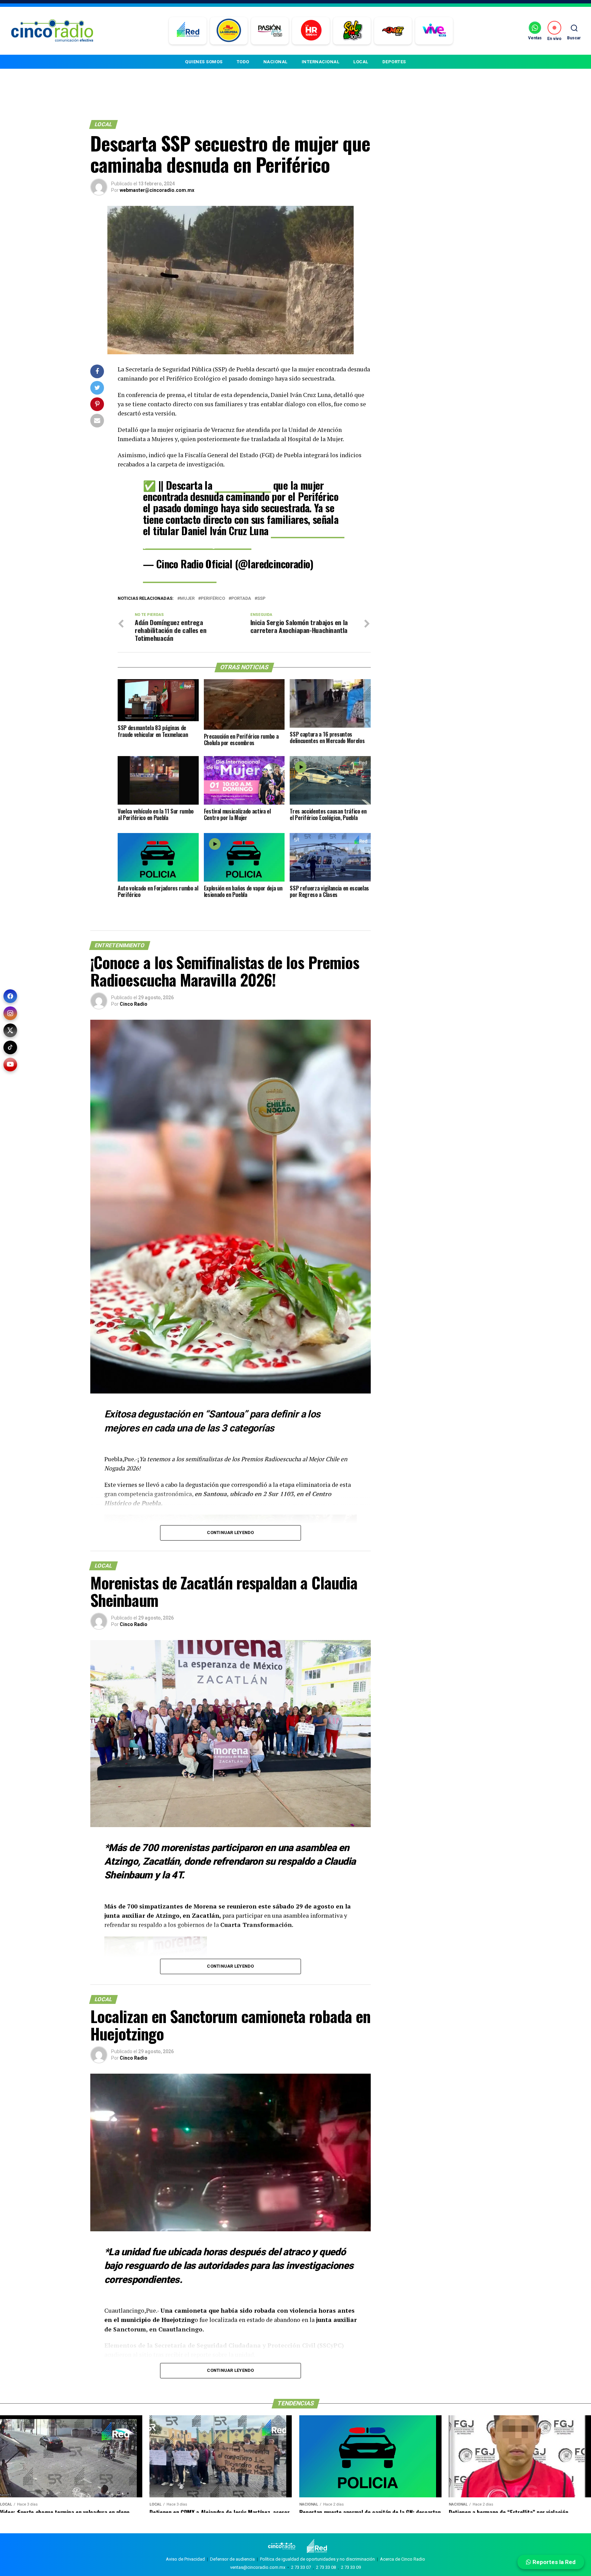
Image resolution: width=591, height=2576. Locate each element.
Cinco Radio (134, 1004)
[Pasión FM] (270, 31)
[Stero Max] (393, 31)
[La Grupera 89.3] (229, 31)
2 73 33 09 (351, 2567)
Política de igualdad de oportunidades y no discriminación (317, 2559)
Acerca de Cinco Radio (403, 2559)
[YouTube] (10, 1065)
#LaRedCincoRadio (308, 531)
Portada (241, 599)
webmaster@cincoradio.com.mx (157, 190)
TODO (243, 62)
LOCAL (361, 62)
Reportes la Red (553, 2562)
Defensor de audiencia (232, 2559)
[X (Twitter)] (10, 1030)
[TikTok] (10, 1047)
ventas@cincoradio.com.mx (258, 2567)
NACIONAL (275, 62)
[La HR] (311, 31)
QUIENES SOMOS (204, 62)
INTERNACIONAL (321, 62)
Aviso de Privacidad (185, 2559)
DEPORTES (394, 62)
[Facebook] (10, 996)
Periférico (213, 599)
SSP (261, 599)
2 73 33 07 (301, 2567)
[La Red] (188, 31)
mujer (187, 599)
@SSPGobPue (243, 485)
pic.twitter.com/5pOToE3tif (197, 542)
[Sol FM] (352, 31)
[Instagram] (10, 1013)
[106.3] (434, 31)
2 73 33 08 (326, 2567)
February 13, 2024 (180, 575)
